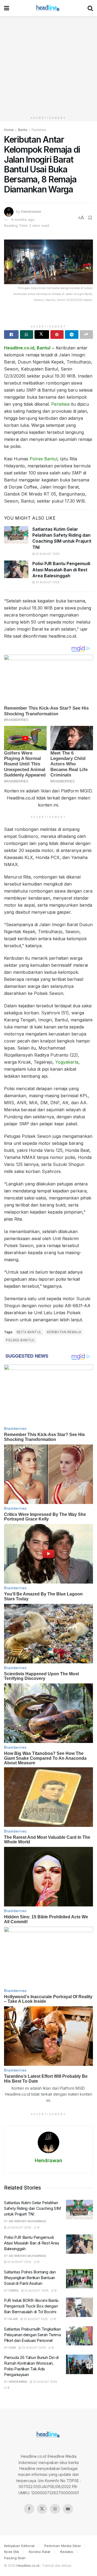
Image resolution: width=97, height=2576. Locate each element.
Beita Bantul (29, 1332)
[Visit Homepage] (48, 8)
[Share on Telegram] (72, 335)
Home (9, 130)
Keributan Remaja (64, 1332)
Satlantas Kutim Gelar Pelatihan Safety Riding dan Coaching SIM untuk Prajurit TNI (32, 2208)
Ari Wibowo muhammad (27, 2221)
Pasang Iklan (15, 2558)
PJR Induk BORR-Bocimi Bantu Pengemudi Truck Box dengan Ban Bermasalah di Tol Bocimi (31, 2306)
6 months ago (23, 219)
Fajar (13, 2319)
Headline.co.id (19, 348)
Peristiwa (39, 130)
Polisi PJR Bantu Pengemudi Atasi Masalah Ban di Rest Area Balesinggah (61, 570)
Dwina (14, 2290)
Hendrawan (31, 211)
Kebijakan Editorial (19, 2546)
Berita (23, 130)
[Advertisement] (48, 65)
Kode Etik (12, 2552)
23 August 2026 (47, 554)
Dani (12, 2348)
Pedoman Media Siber (63, 2546)
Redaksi (67, 2552)
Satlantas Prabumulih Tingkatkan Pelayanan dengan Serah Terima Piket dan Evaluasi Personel (32, 2335)
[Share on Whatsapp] (27, 335)
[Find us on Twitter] (42, 2509)
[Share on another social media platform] (86, 335)
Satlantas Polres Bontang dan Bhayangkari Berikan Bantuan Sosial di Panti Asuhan (30, 2278)
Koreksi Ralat (40, 2552)
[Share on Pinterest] (57, 335)
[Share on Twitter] (42, 335)
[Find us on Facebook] (29, 2509)
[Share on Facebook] (11, 335)
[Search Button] (90, 8)
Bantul (44, 348)
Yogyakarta (67, 1062)
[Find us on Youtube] (68, 2509)
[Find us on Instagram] (55, 2509)
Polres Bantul (44, 459)
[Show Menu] (7, 8)
